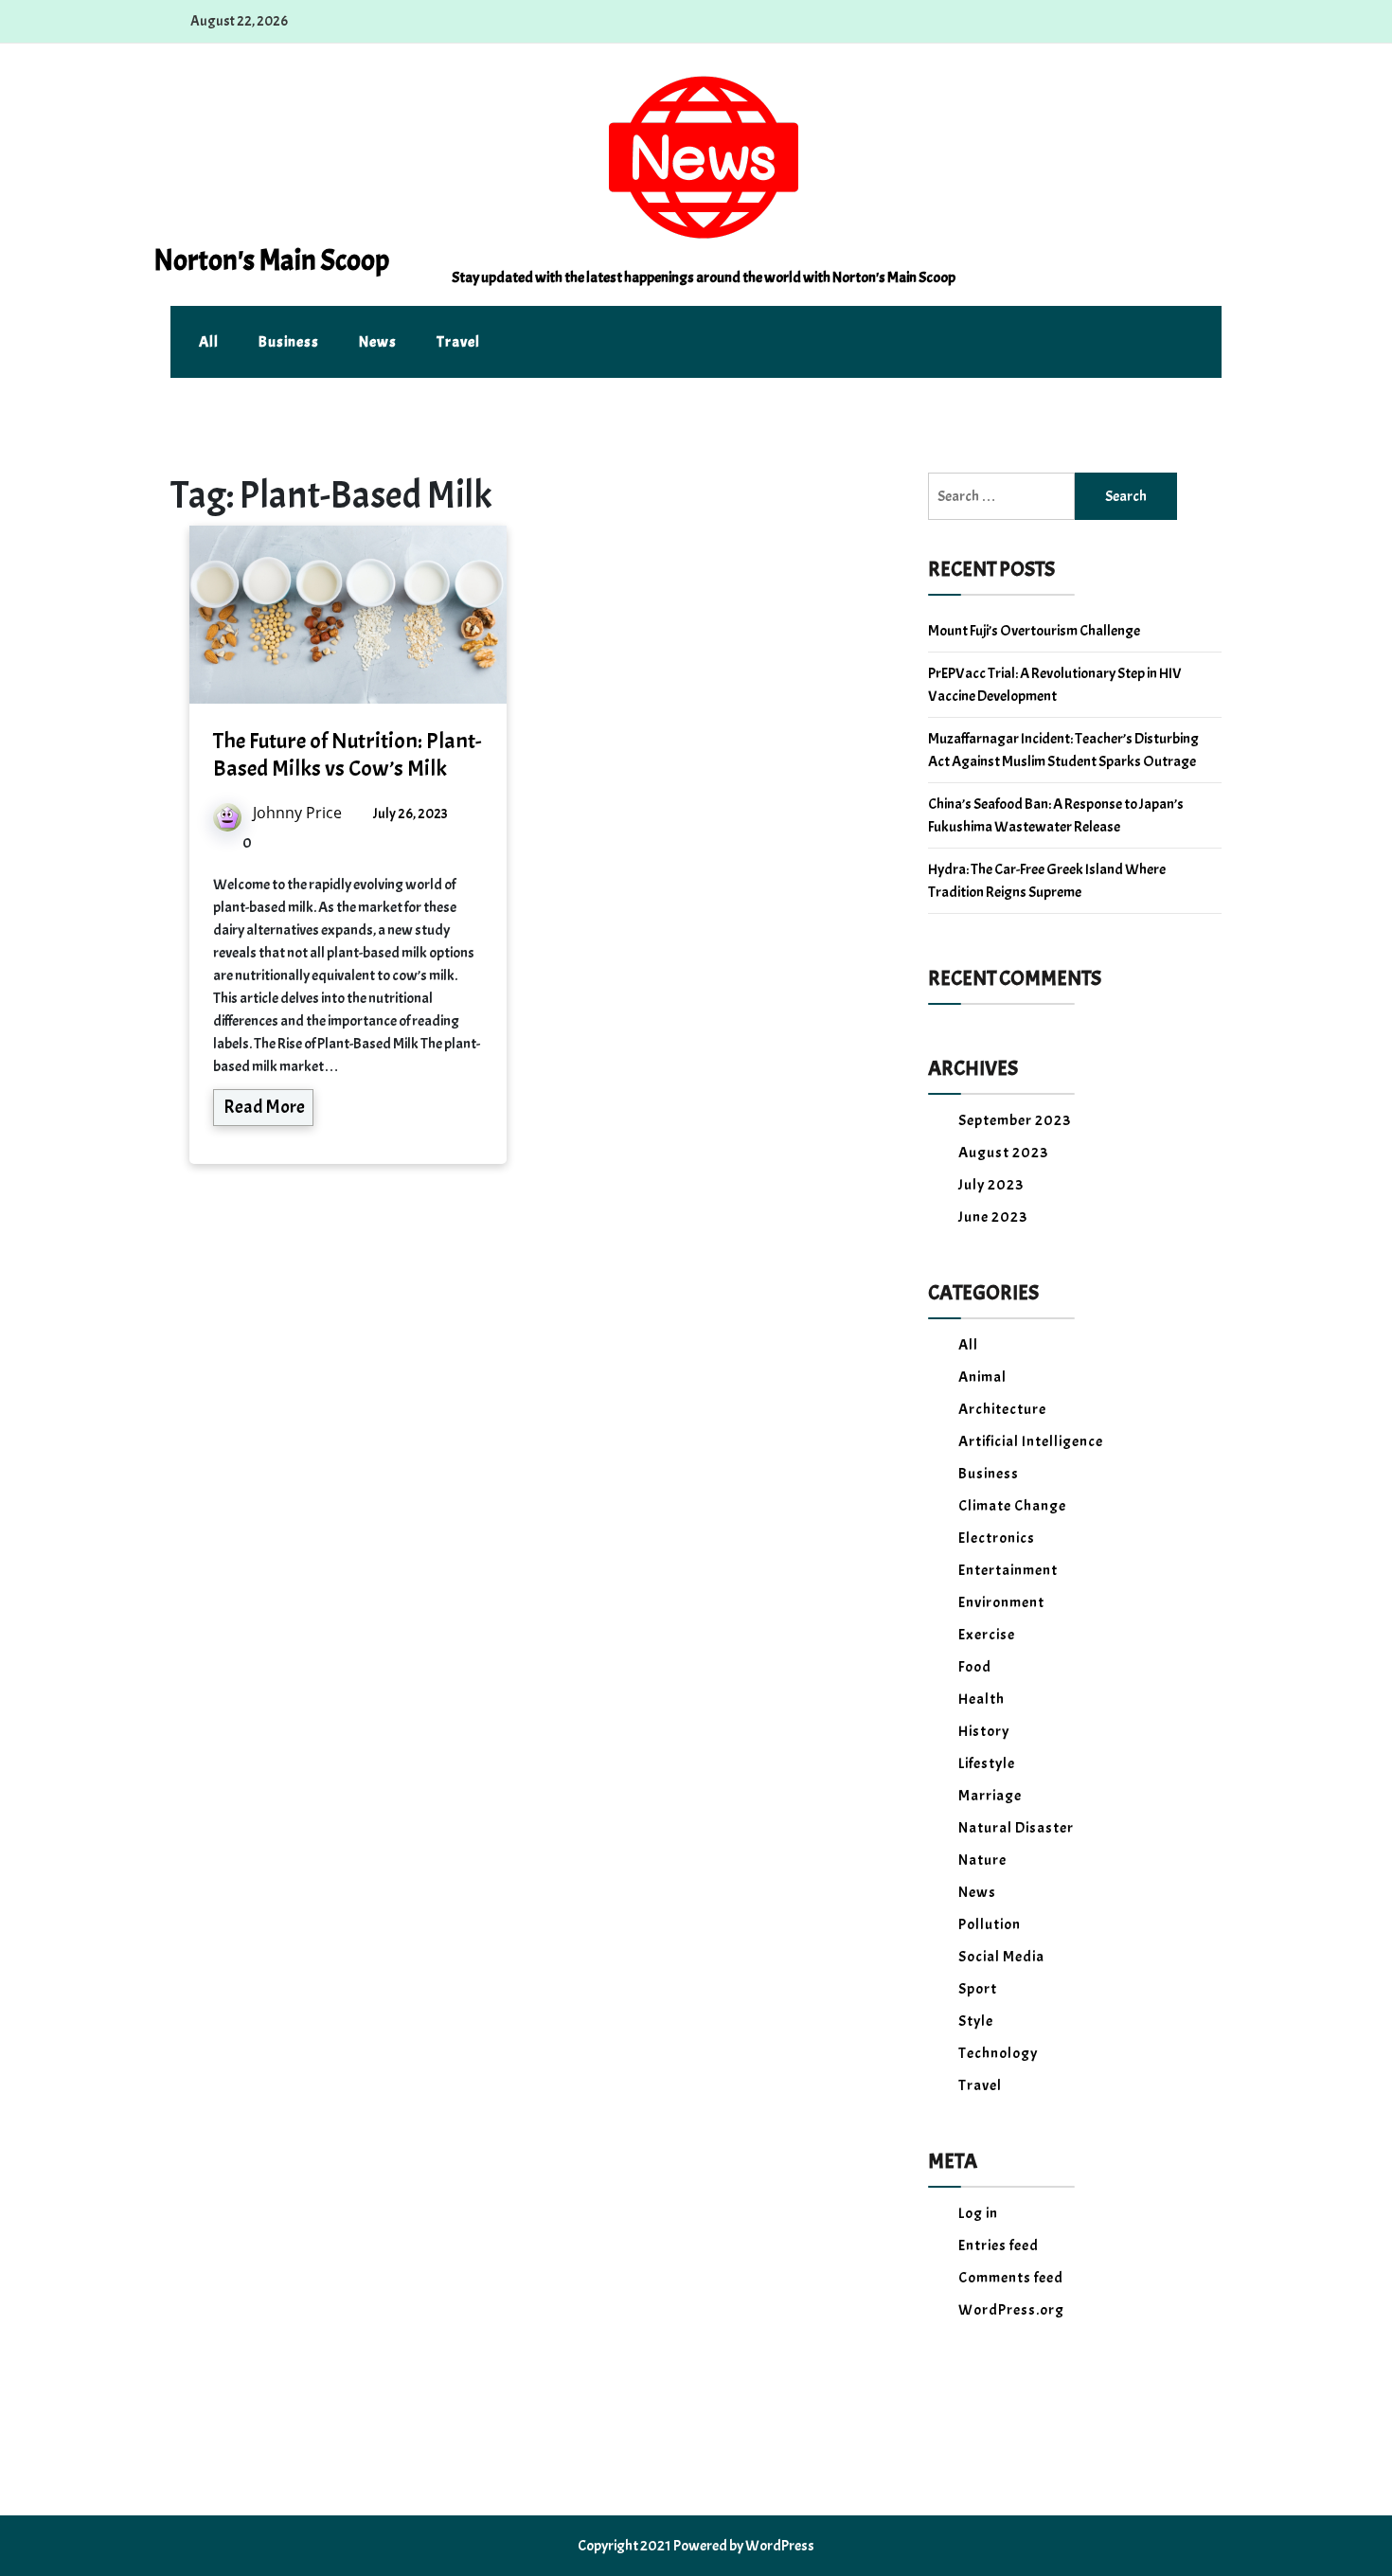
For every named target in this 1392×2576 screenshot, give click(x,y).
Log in (978, 2213)
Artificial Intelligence (1031, 1441)
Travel (458, 342)
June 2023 (993, 1217)
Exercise (987, 1635)
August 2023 (1003, 1153)
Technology (998, 2053)
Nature (982, 1860)
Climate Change (1012, 1506)
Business (289, 342)
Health (982, 1699)
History (984, 1731)
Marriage (990, 1796)
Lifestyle (987, 1763)
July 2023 (991, 1185)
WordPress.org (1011, 2310)
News (378, 342)
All (209, 342)
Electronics (997, 1538)
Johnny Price (297, 813)
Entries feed (999, 2245)
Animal (982, 1377)
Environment (1001, 1602)
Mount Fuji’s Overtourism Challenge (1034, 631)
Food (975, 1667)
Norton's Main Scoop (271, 260)
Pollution (990, 1924)
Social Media (1001, 1957)
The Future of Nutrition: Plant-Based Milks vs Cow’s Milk (347, 754)
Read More (264, 1107)
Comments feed (1011, 2278)
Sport (978, 1989)
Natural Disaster (1016, 1828)
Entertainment (1008, 1570)
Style (976, 2021)
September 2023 (1015, 1120)
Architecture (1002, 1409)
